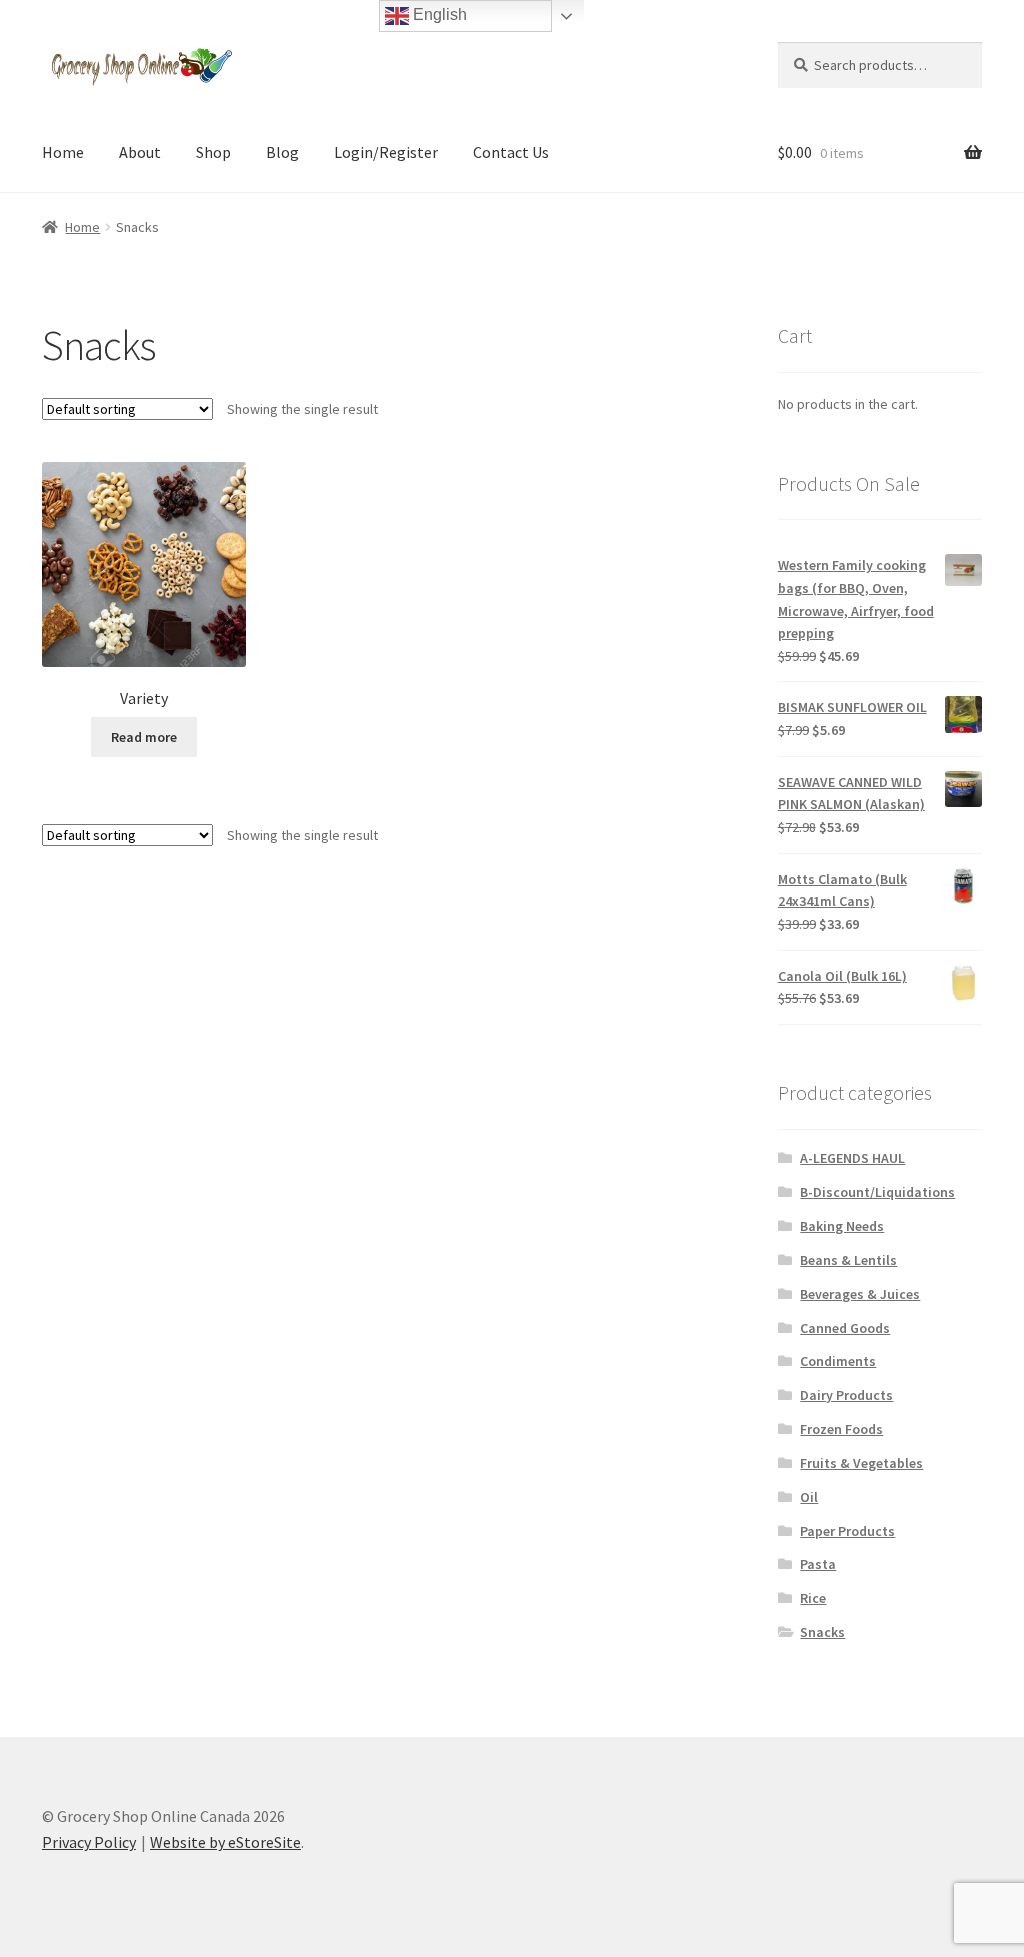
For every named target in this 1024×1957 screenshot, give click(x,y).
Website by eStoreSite (225, 1842)
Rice (813, 1598)
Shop (213, 152)
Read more (144, 737)
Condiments (838, 1361)
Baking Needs (842, 1226)
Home (63, 152)
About (140, 152)
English (438, 14)
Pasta (818, 1564)
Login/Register (386, 152)
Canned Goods (845, 1328)
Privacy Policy (89, 1842)
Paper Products (847, 1531)
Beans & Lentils (848, 1260)
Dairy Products (846, 1395)
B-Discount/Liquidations (877, 1192)
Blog (282, 152)
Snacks (822, 1632)
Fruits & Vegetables (861, 1463)
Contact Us (511, 152)
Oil (809, 1497)
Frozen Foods (841, 1429)
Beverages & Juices (860, 1294)
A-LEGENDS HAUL (852, 1158)
